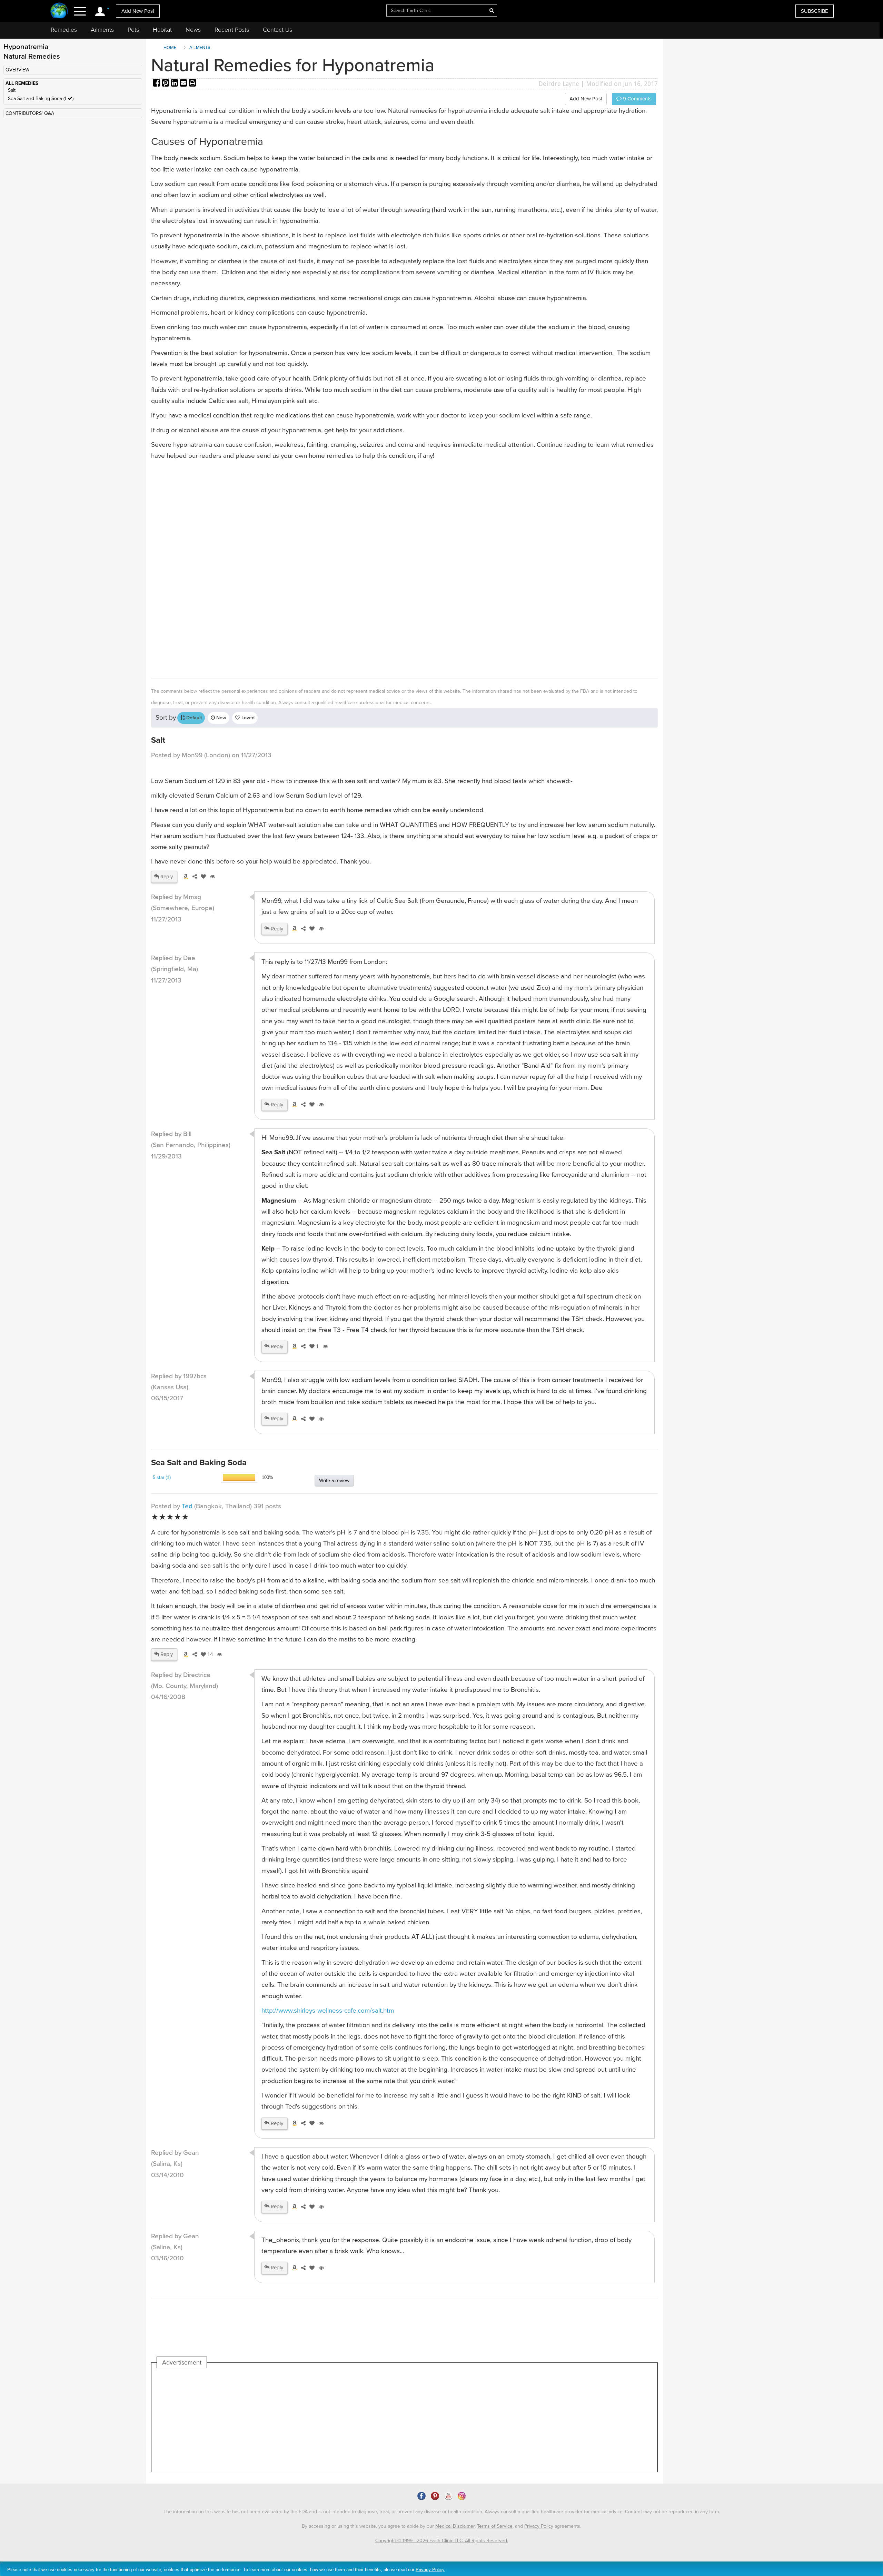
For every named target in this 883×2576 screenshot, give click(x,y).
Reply (166, 877)
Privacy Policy (539, 2526)
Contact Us (277, 30)
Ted (187, 1506)
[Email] (184, 84)
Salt (12, 90)
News (193, 30)
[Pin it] (166, 84)
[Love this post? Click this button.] (202, 877)
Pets (133, 30)
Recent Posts (232, 30)
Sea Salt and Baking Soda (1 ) (41, 98)
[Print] (192, 84)
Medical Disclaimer (455, 2526)
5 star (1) (162, 1477)
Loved (247, 718)
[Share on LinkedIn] (175, 84)
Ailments (102, 30)
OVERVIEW (17, 70)
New (221, 718)
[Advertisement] (358, 568)
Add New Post (138, 11)
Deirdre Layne (559, 84)
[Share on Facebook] (157, 84)
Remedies (64, 30)
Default (193, 718)
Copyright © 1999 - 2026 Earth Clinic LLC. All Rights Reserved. (442, 2541)
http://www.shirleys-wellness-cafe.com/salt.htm (328, 2011)
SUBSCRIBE (815, 11)
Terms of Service (495, 2526)
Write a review (334, 1481)
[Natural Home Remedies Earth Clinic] (59, 11)
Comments (637, 99)
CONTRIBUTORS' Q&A (30, 113)
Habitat (162, 30)
